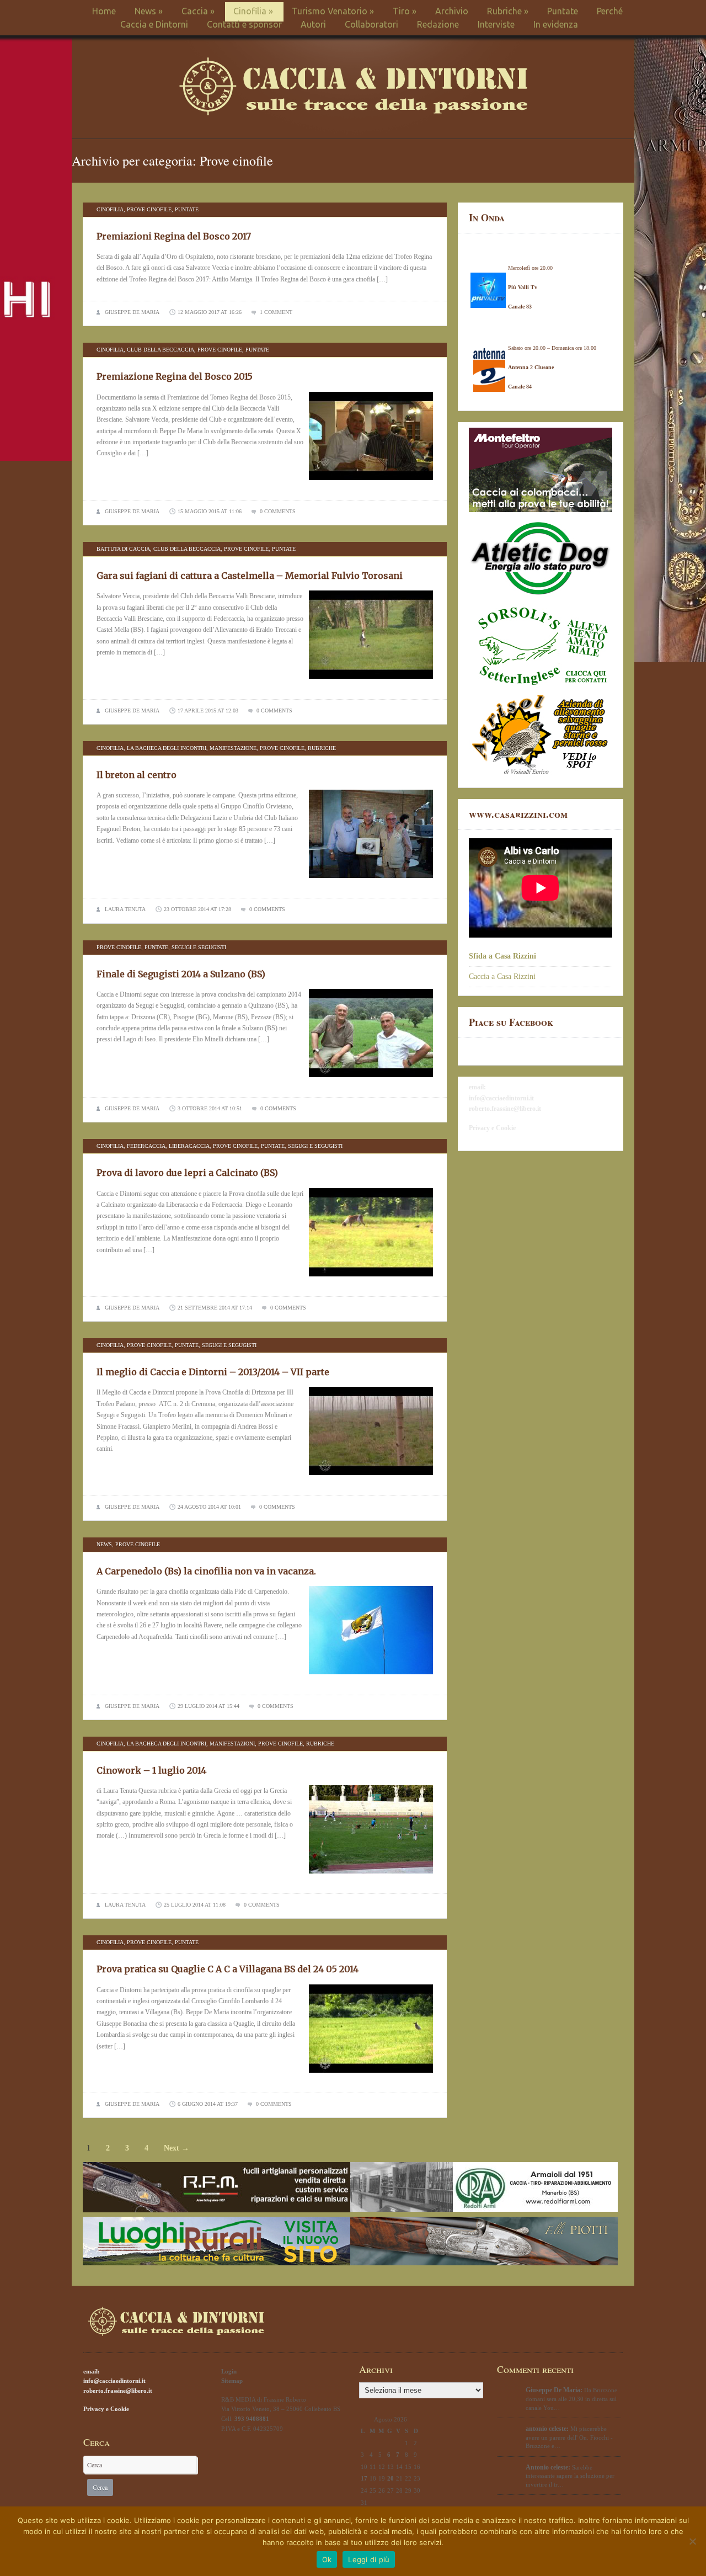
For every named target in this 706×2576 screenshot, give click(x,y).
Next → (176, 2148)
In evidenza (556, 24)
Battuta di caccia (123, 549)
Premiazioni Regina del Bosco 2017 (174, 236)
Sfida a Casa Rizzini (502, 956)
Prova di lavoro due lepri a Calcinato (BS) (187, 1173)
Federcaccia (146, 1146)
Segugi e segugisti (199, 947)
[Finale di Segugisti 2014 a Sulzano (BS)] (371, 1081)
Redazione (438, 24)
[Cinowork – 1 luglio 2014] (371, 1877)
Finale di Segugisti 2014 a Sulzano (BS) (181, 974)
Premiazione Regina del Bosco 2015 (175, 376)
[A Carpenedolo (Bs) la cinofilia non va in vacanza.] (371, 1678)
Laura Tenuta (125, 909)
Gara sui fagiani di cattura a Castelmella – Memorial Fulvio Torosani (250, 576)
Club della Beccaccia (161, 350)
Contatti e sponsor (244, 24)
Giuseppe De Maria (132, 312)
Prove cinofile (149, 209)
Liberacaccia (189, 1146)
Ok (327, 2559)
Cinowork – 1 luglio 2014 (151, 1770)
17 (364, 2478)
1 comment (276, 312)
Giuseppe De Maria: (554, 2390)
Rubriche (508, 11)
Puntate (563, 11)
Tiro (405, 11)
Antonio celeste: (548, 2467)
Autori (313, 24)
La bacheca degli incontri (167, 748)
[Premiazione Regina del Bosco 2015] (371, 483)
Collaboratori (371, 24)
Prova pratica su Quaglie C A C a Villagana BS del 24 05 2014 (228, 1969)
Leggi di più (369, 2559)
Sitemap (232, 2381)
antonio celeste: (547, 2429)
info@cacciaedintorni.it (501, 1098)
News (149, 11)
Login (229, 2371)
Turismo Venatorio (333, 11)
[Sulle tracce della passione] (353, 113)
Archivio (452, 11)
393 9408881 (252, 2419)
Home (104, 11)
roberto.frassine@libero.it (505, 1109)
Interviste (496, 24)
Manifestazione (233, 748)
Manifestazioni (232, 1744)
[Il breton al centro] (371, 881)
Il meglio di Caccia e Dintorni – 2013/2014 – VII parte (213, 1372)
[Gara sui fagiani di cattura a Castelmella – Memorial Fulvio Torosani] (371, 682)
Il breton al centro (137, 775)
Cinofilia (253, 11)
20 (391, 2478)
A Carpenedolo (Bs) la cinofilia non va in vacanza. (206, 1571)
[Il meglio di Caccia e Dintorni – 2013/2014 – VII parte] (371, 1478)
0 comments (278, 511)
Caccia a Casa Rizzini (502, 976)
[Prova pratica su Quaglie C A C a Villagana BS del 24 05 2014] (371, 2076)
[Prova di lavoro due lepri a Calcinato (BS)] (371, 1280)
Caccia (198, 11)
